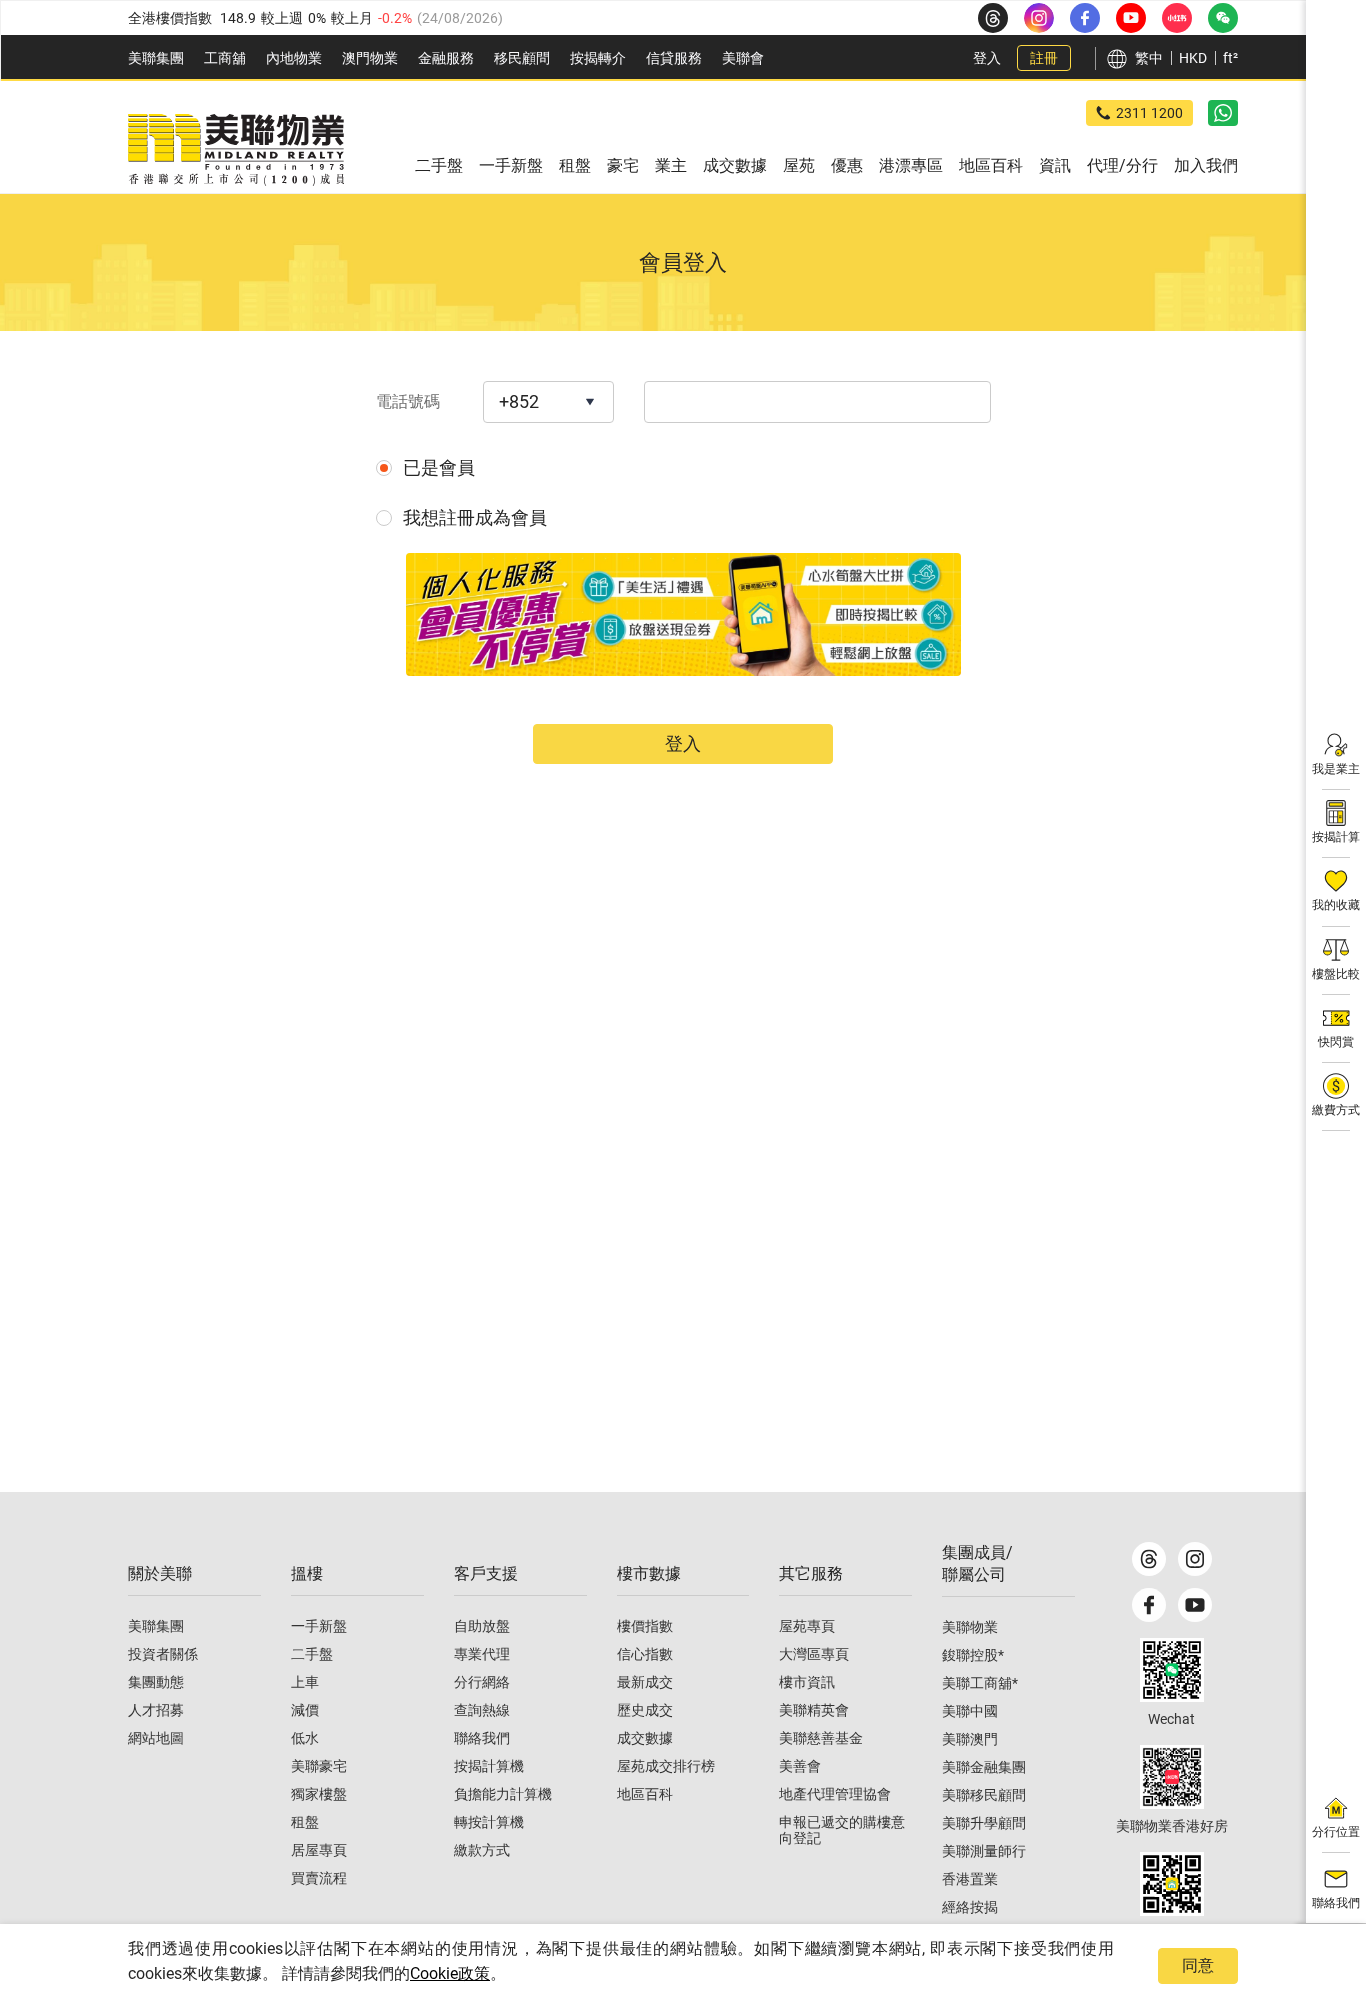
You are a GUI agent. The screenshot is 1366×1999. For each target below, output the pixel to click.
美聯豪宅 (319, 1766)
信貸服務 (674, 58)
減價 (305, 1710)
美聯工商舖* (980, 1683)
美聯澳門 (970, 1739)
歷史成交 (645, 1710)
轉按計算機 (489, 1822)
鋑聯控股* (973, 1655)
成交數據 (645, 1738)
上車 (305, 1682)
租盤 (305, 1822)
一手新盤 (319, 1626)
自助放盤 (482, 1626)
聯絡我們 (482, 1738)
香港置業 (970, 1879)
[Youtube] (1195, 1605)
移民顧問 (522, 58)
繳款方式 (482, 1850)
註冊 (1044, 58)
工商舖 (225, 58)
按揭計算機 (489, 1766)
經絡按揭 (970, 1907)
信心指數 (645, 1654)
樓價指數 (645, 1626)
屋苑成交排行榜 (666, 1766)
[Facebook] (1149, 1605)
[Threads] (1149, 1559)
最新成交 (645, 1682)
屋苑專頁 (807, 1626)
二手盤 (312, 1654)
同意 (1198, 1965)
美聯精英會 (814, 1710)
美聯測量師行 (984, 1851)
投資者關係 (163, 1654)
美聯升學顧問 (984, 1823)
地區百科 (645, 1794)
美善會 (800, 1766)
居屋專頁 (319, 1850)
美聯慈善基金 (821, 1738)
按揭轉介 (598, 58)
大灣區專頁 (814, 1654)
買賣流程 (319, 1878)
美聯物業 (970, 1627)
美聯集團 (156, 58)
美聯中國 (970, 1711)
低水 (305, 1738)
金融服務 (446, 58)
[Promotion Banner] (683, 614)
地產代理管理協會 (835, 1794)
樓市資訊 (807, 1682)
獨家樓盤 (319, 1794)
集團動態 (156, 1682)
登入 (987, 58)
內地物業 (294, 58)
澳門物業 (370, 58)
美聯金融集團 (984, 1767)
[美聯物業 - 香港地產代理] (236, 150)
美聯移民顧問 (984, 1795)
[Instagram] (1195, 1559)
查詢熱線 (482, 1710)
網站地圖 (156, 1738)
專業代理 (482, 1654)
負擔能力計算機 (503, 1794)
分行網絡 (482, 1682)
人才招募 (156, 1710)
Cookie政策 (450, 1973)
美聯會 (743, 58)
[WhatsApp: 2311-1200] (1223, 113)
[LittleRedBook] (1172, 1777)
